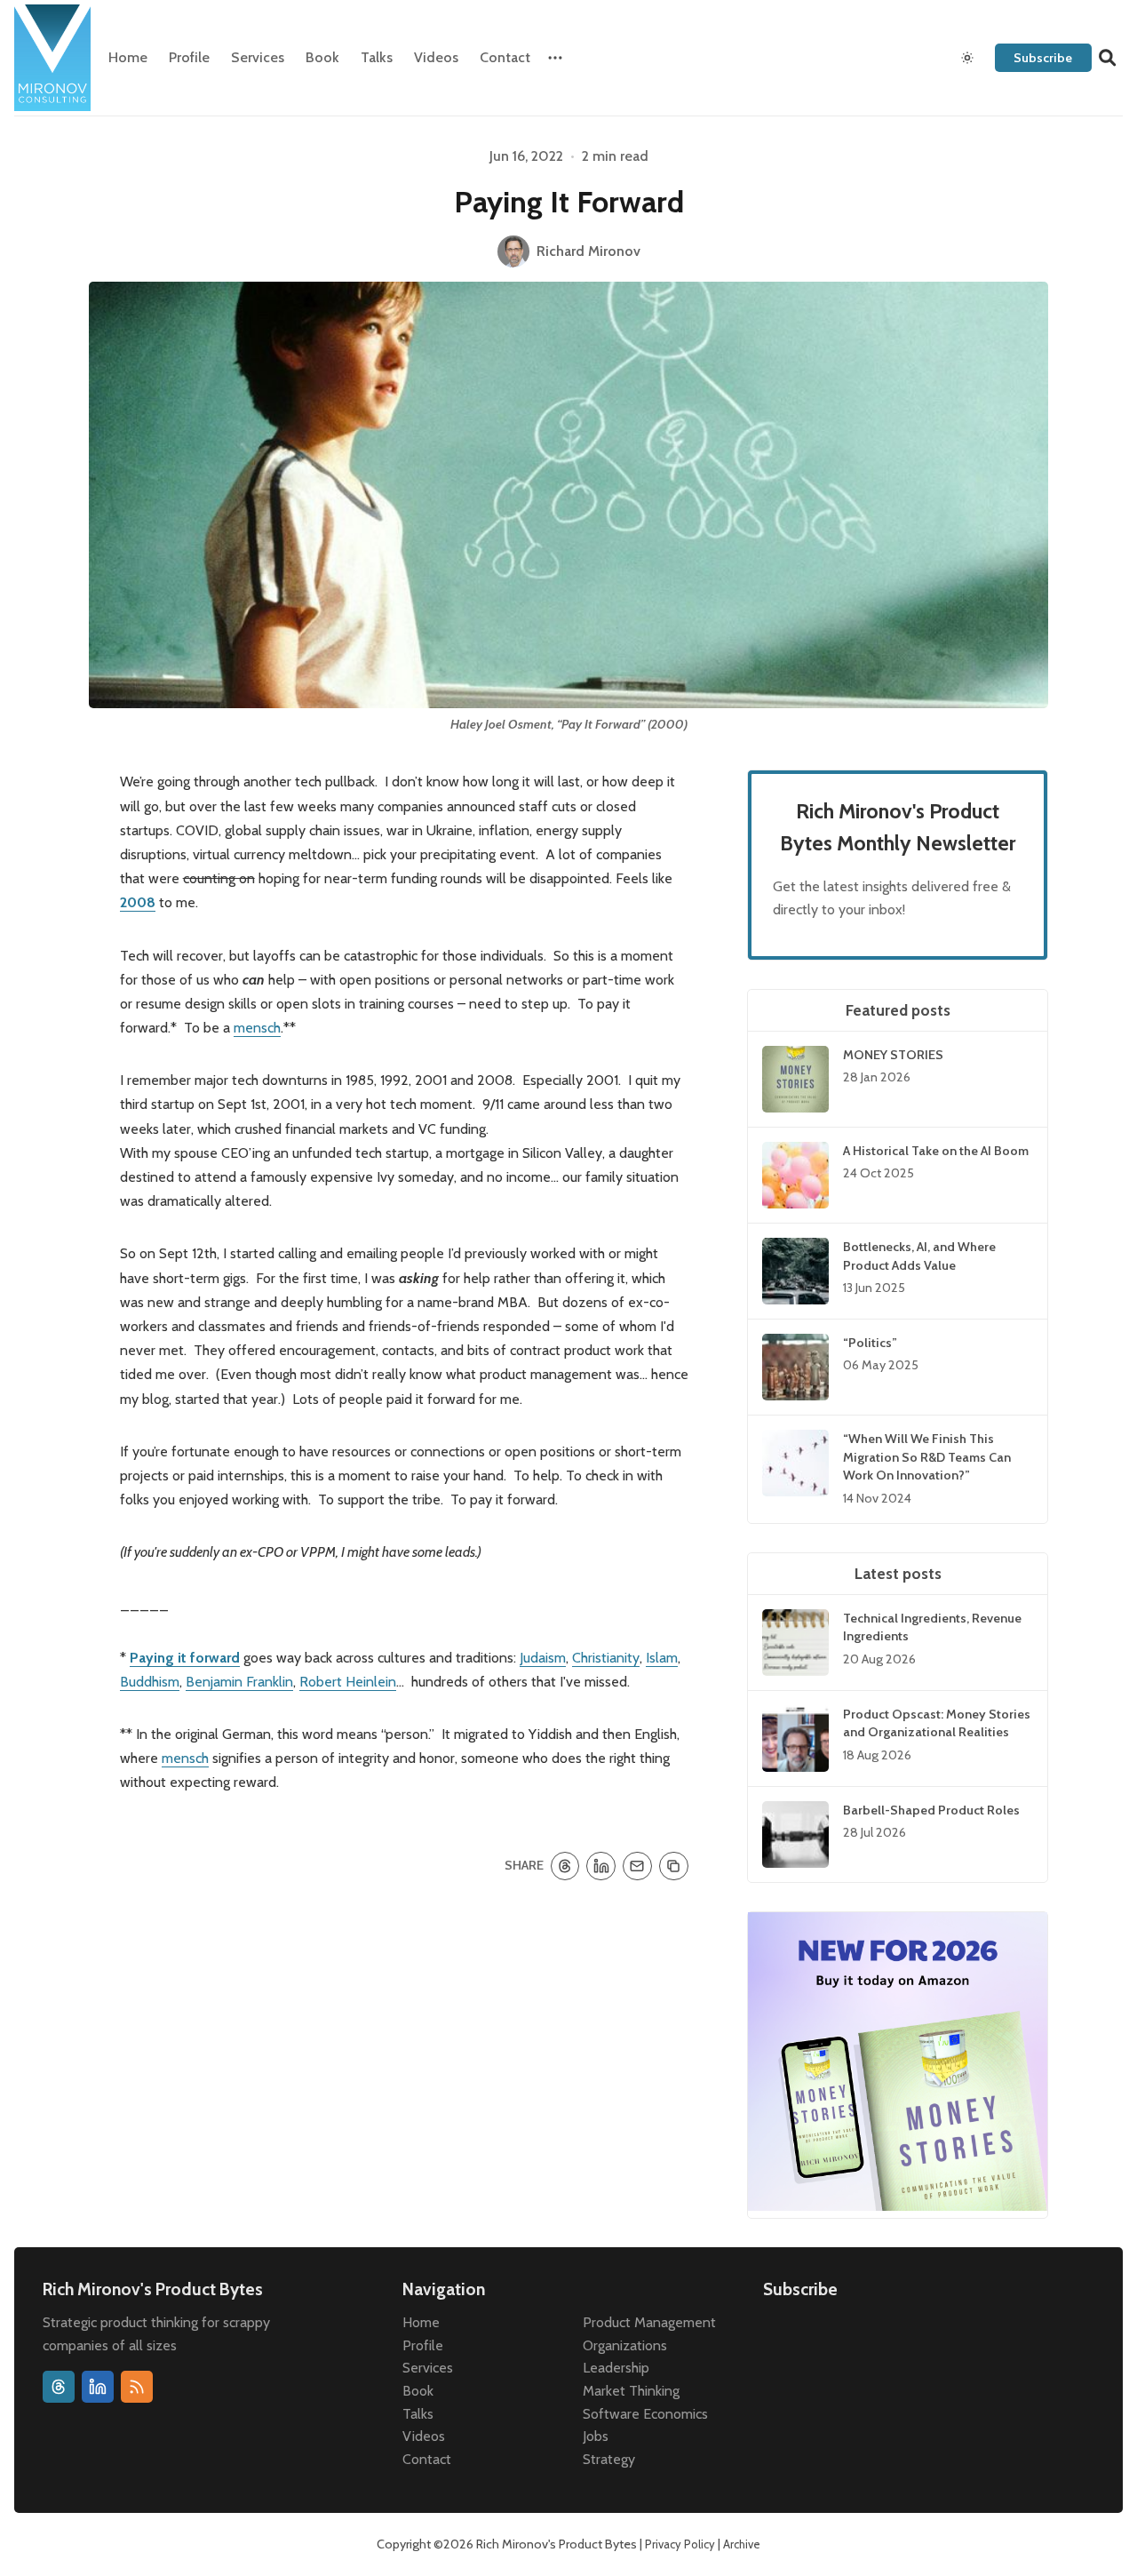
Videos (436, 57)
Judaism (543, 1658)
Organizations (625, 2345)
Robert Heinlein (348, 1682)
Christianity (606, 1658)
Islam (662, 1658)
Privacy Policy (680, 2544)
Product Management (649, 2322)
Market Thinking (631, 2391)
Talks (377, 57)
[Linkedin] (98, 2387)
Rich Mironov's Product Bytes (557, 2544)
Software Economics (645, 2414)
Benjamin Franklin (239, 1682)
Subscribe (1043, 58)
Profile (189, 57)
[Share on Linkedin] (601, 1866)
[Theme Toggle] (967, 58)
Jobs (596, 2436)
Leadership (616, 2368)
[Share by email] (637, 1866)
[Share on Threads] (565, 1866)
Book (322, 57)
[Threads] (59, 2387)
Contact (505, 57)
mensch (257, 1028)
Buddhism (150, 1682)
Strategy (609, 2459)
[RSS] (137, 2387)
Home (128, 57)
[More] (555, 58)
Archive (742, 2544)
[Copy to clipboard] (674, 1866)
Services (258, 57)
